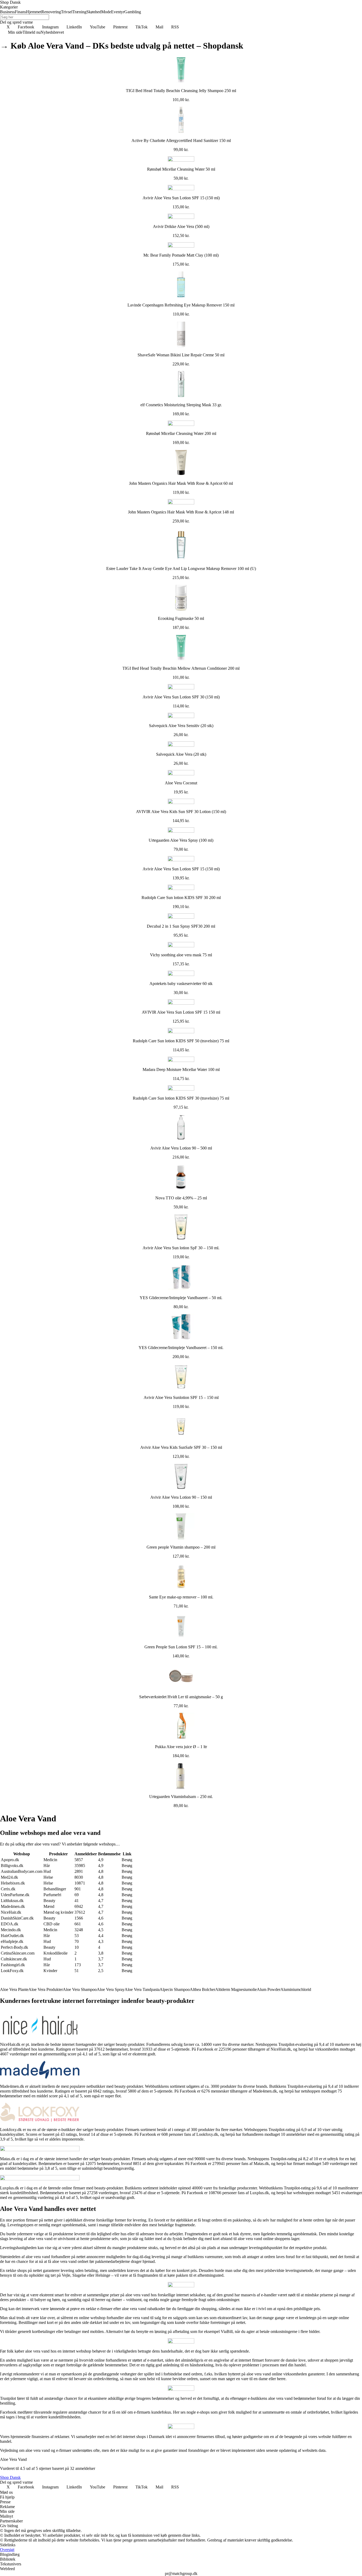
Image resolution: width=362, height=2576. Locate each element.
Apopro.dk (10, 1860)
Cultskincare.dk (14, 1959)
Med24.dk (9, 1877)
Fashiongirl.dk (13, 1965)
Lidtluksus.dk (12, 1901)
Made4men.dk (13, 1906)
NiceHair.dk (11, 1912)
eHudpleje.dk (12, 1941)
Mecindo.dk (11, 1930)
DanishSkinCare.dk (17, 1918)
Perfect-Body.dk (14, 1947)
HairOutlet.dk (12, 1936)
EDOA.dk (10, 1924)
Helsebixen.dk (13, 1883)
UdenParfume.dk (15, 1895)
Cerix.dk (8, 1889)
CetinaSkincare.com (18, 1953)
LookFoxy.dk (12, 1971)
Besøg (127, 1860)
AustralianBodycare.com (22, 1871)
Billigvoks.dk (12, 1866)
